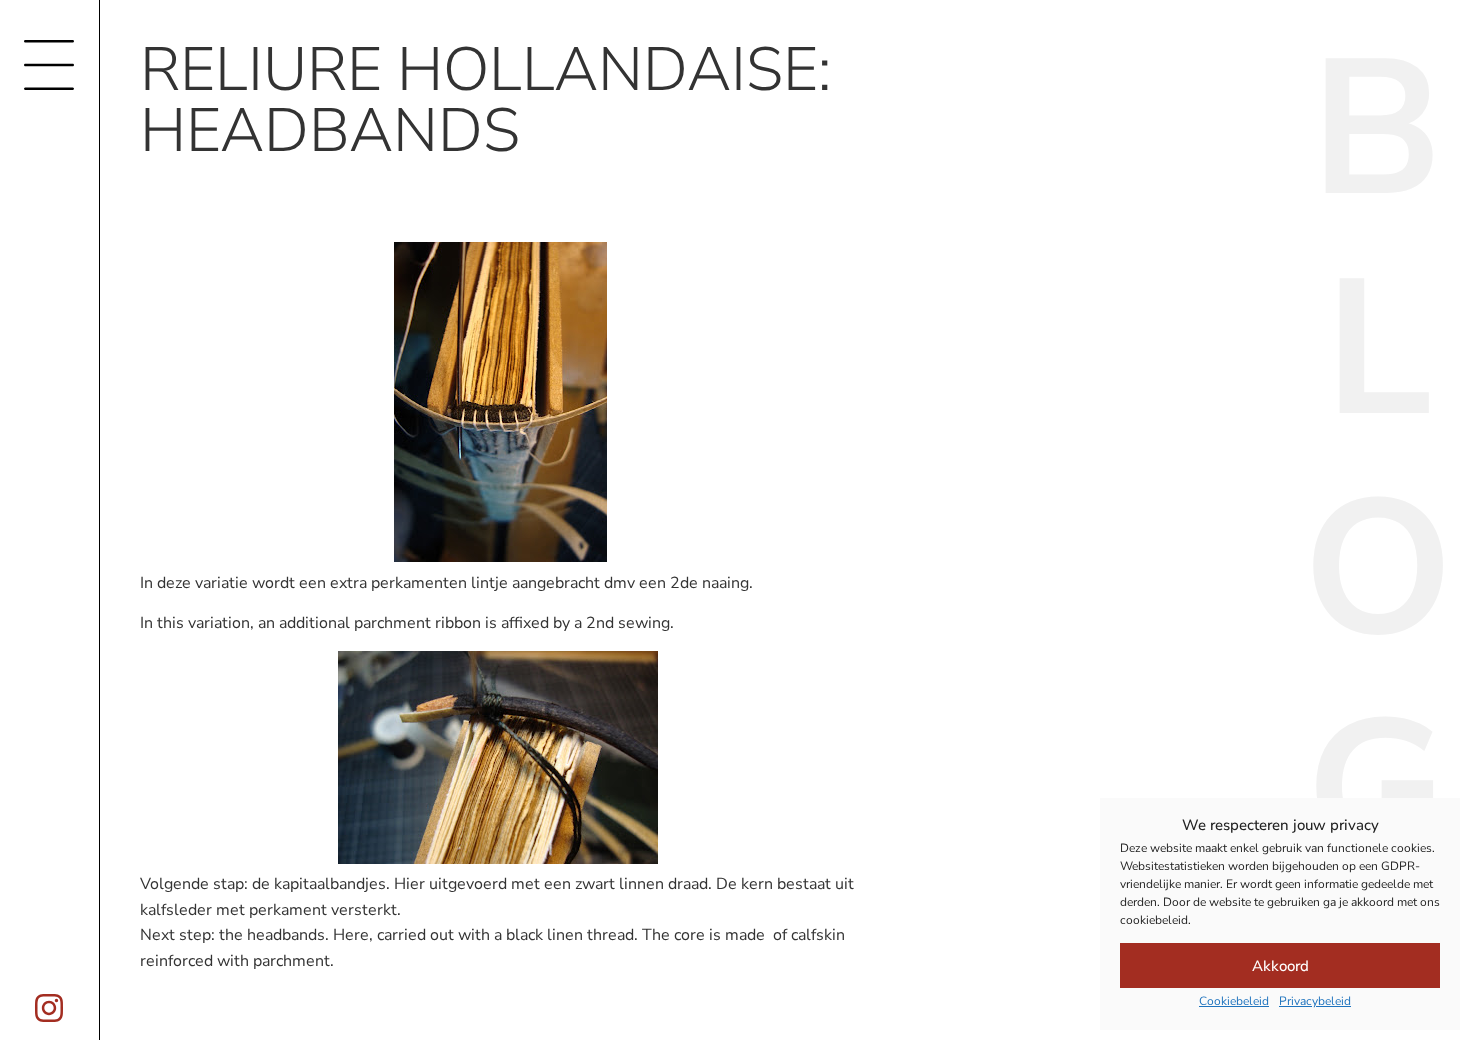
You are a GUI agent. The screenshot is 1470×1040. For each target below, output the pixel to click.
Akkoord (1280, 966)
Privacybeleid (1315, 1001)
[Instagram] (49, 1008)
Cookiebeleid (1234, 1001)
